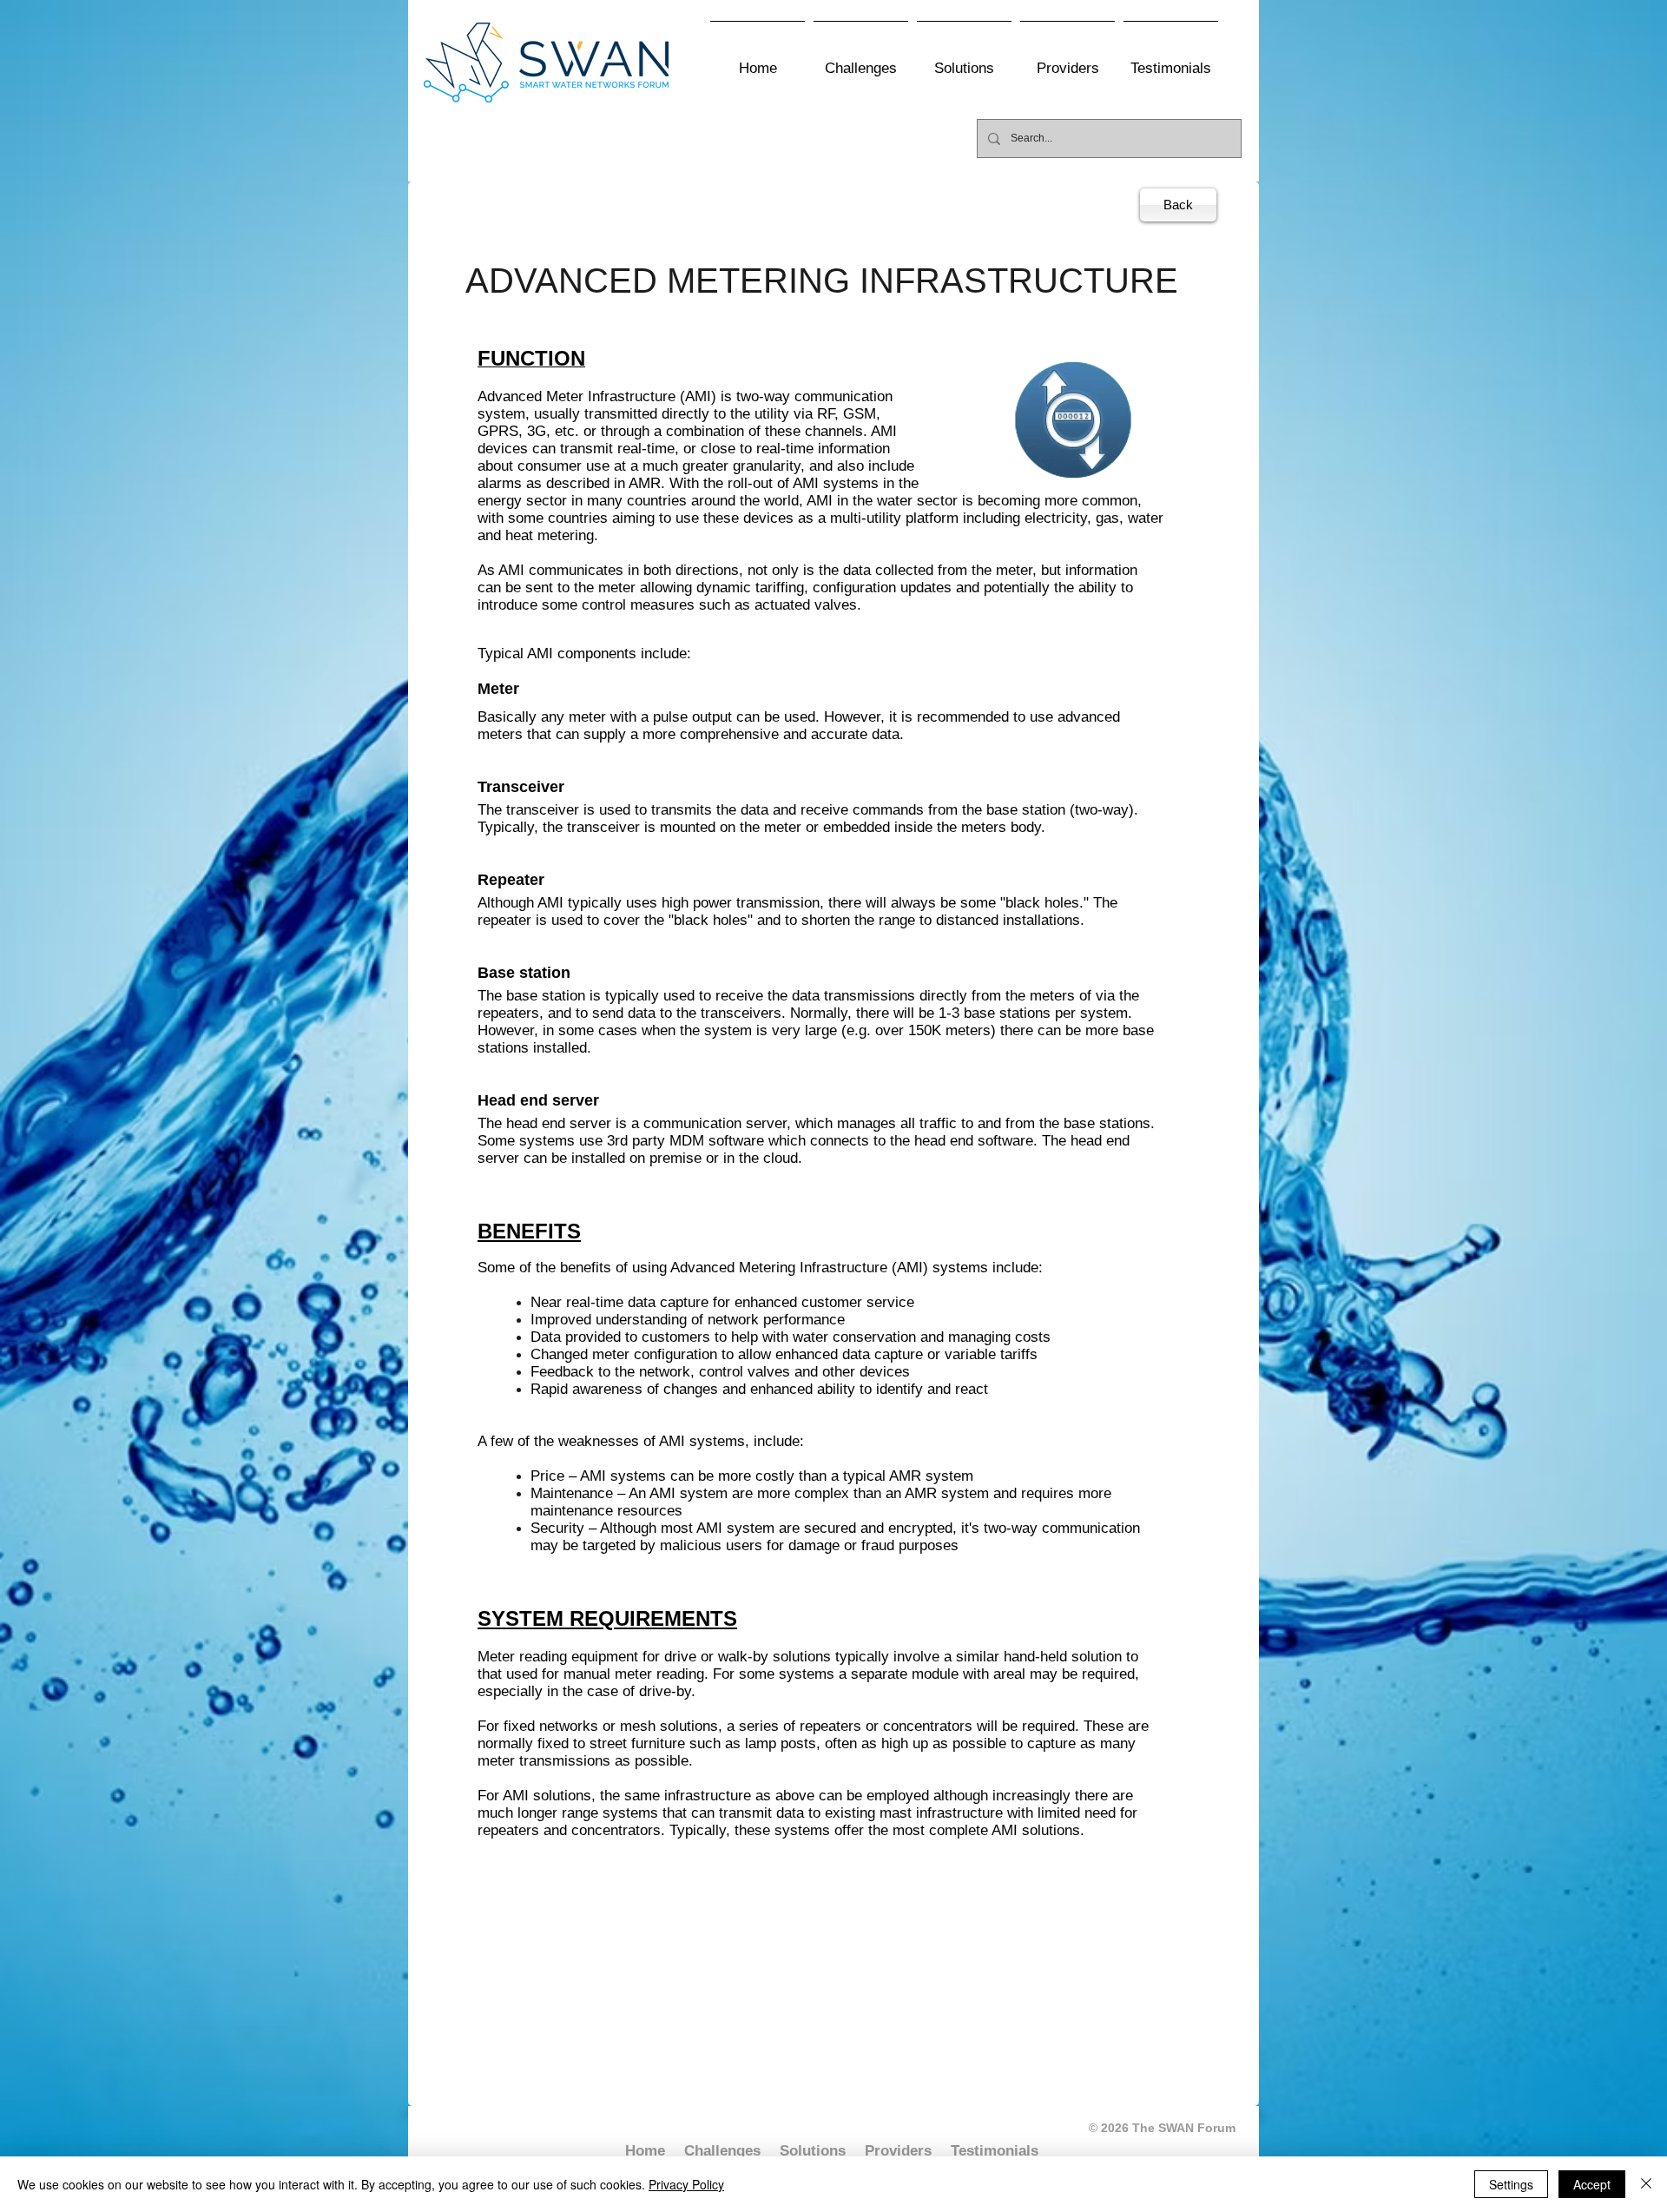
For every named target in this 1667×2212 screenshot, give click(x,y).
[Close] (1646, 2184)
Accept (1592, 2184)
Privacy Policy (686, 2184)
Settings (1511, 2184)
